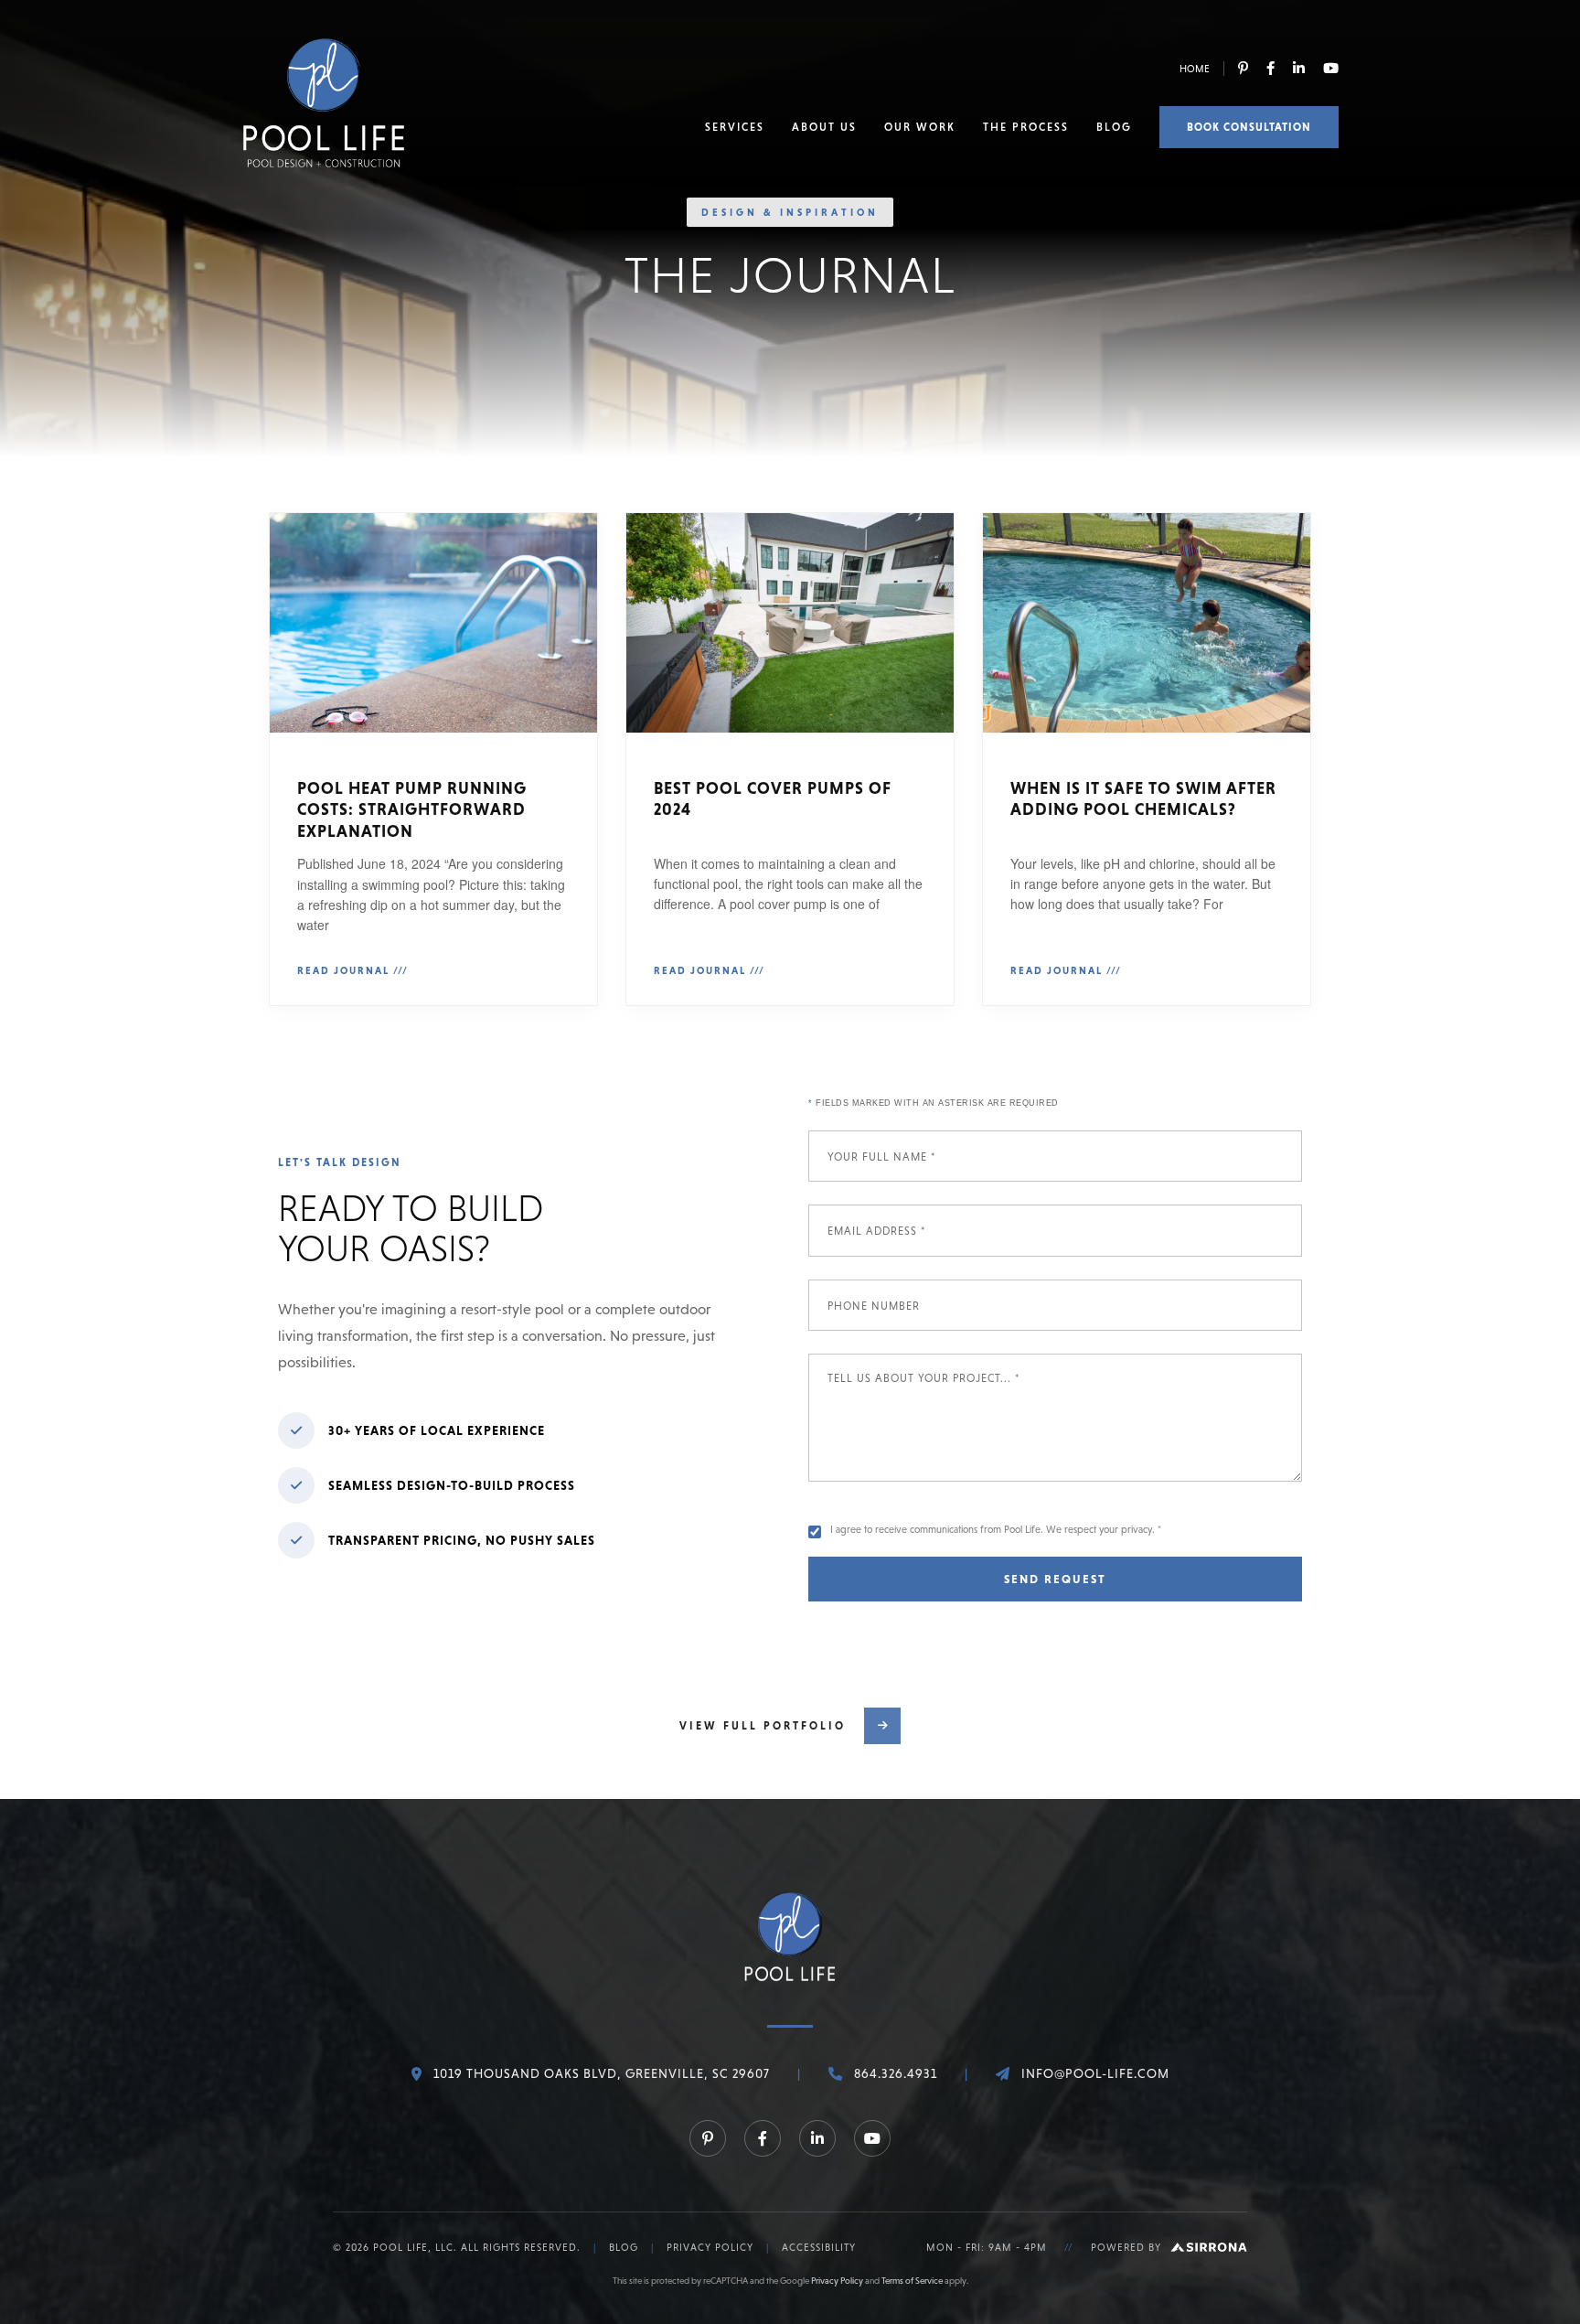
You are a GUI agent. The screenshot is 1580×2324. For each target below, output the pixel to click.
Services (735, 127)
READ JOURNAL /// (353, 970)
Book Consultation (1249, 127)
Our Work (920, 127)
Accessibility (819, 2247)
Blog (1114, 127)
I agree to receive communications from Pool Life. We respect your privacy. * (996, 1529)
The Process (1026, 127)
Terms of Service (912, 2281)
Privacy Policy (710, 2247)
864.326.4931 (896, 2073)
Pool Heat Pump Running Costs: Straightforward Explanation (412, 810)
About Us (824, 127)
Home (1195, 69)
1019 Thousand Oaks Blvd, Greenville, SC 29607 (602, 2073)
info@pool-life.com (1095, 2073)
